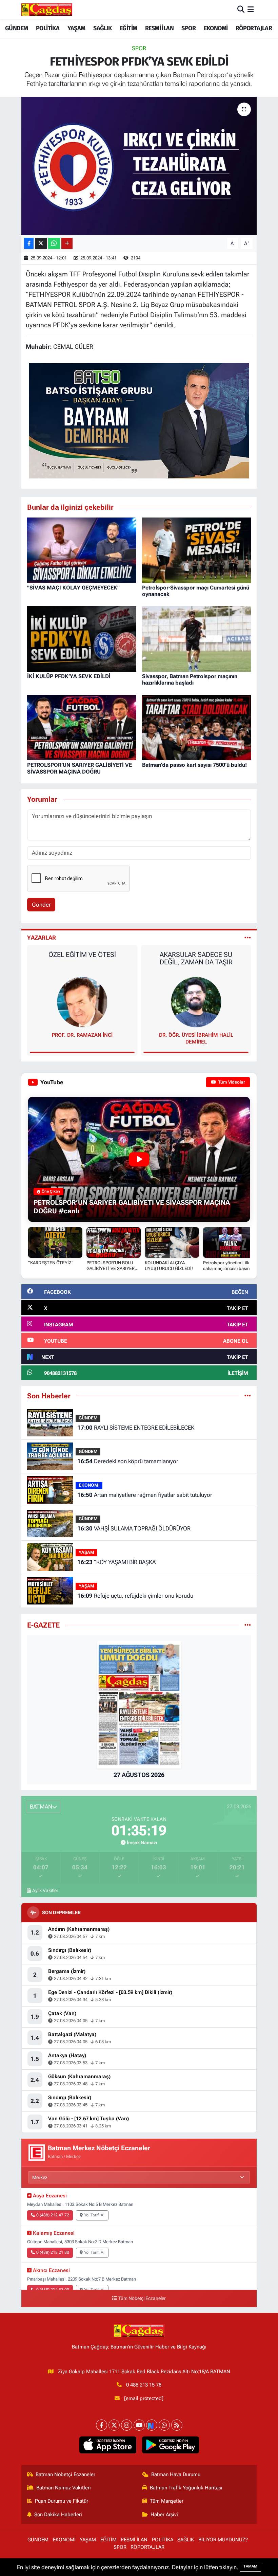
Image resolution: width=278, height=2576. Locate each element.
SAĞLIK (102, 28)
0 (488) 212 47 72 (53, 2215)
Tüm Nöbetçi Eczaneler (142, 2298)
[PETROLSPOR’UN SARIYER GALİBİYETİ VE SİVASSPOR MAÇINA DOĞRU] (82, 727)
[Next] (152, 2425)
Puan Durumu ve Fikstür (62, 2501)
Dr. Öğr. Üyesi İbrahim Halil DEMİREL (82, 1038)
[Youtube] (139, 2425)
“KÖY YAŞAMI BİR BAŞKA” (117, 1562)
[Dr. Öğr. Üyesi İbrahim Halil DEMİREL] (82, 1001)
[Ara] (241, 10)
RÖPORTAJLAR (254, 28)
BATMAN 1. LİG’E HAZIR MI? (196, 955)
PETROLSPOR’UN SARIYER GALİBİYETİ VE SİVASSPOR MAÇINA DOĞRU (80, 768)
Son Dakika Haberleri (58, 2515)
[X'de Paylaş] (41, 243)
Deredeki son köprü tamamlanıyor (128, 1461)
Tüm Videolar (231, 1082)
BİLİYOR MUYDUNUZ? (223, 2540)
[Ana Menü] (251, 10)
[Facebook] (102, 2425)
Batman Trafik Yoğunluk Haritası (186, 2488)
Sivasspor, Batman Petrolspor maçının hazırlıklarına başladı (190, 679)
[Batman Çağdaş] (47, 10)
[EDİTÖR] (196, 1001)
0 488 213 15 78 (144, 2385)
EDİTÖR (196, 1035)
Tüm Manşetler (167, 2501)
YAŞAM (76, 28)
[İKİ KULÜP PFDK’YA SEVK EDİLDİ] (82, 638)
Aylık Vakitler (45, 1890)
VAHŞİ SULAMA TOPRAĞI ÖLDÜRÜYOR (134, 1528)
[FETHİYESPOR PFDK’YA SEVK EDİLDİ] (139, 166)
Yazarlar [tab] (42, 938)
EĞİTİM (128, 28)
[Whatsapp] (164, 2425)
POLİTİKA (48, 28)
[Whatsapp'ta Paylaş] (54, 243)
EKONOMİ (216, 28)
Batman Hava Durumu (176, 2474)
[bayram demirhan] (139, 420)
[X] (114, 2425)
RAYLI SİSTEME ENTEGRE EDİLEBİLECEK (136, 1428)
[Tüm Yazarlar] (248, 938)
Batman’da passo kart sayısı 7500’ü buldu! (194, 765)
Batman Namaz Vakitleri (64, 2488)
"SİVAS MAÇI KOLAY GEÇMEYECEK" (73, 588)
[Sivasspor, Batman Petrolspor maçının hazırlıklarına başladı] (197, 638)
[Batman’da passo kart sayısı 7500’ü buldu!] (197, 727)
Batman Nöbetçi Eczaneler (65, 2474)
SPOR (188, 28)
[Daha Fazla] (67, 243)
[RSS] (177, 2425)
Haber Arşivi (164, 2515)
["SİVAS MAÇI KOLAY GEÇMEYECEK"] (82, 550)
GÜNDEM (16, 28)
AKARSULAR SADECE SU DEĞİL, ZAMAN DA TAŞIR (82, 958)
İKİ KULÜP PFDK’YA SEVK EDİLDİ (69, 676)
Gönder (41, 905)
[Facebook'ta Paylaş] (29, 243)
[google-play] (170, 2445)
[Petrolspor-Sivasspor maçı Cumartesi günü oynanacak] (197, 550)
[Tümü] (248, 1396)
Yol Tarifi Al (94, 2215)
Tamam (250, 2566)
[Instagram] (127, 2425)
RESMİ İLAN (159, 28)
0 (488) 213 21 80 (53, 2252)
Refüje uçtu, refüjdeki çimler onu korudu (135, 1596)
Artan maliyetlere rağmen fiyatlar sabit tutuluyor (145, 1495)
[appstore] (108, 2445)
